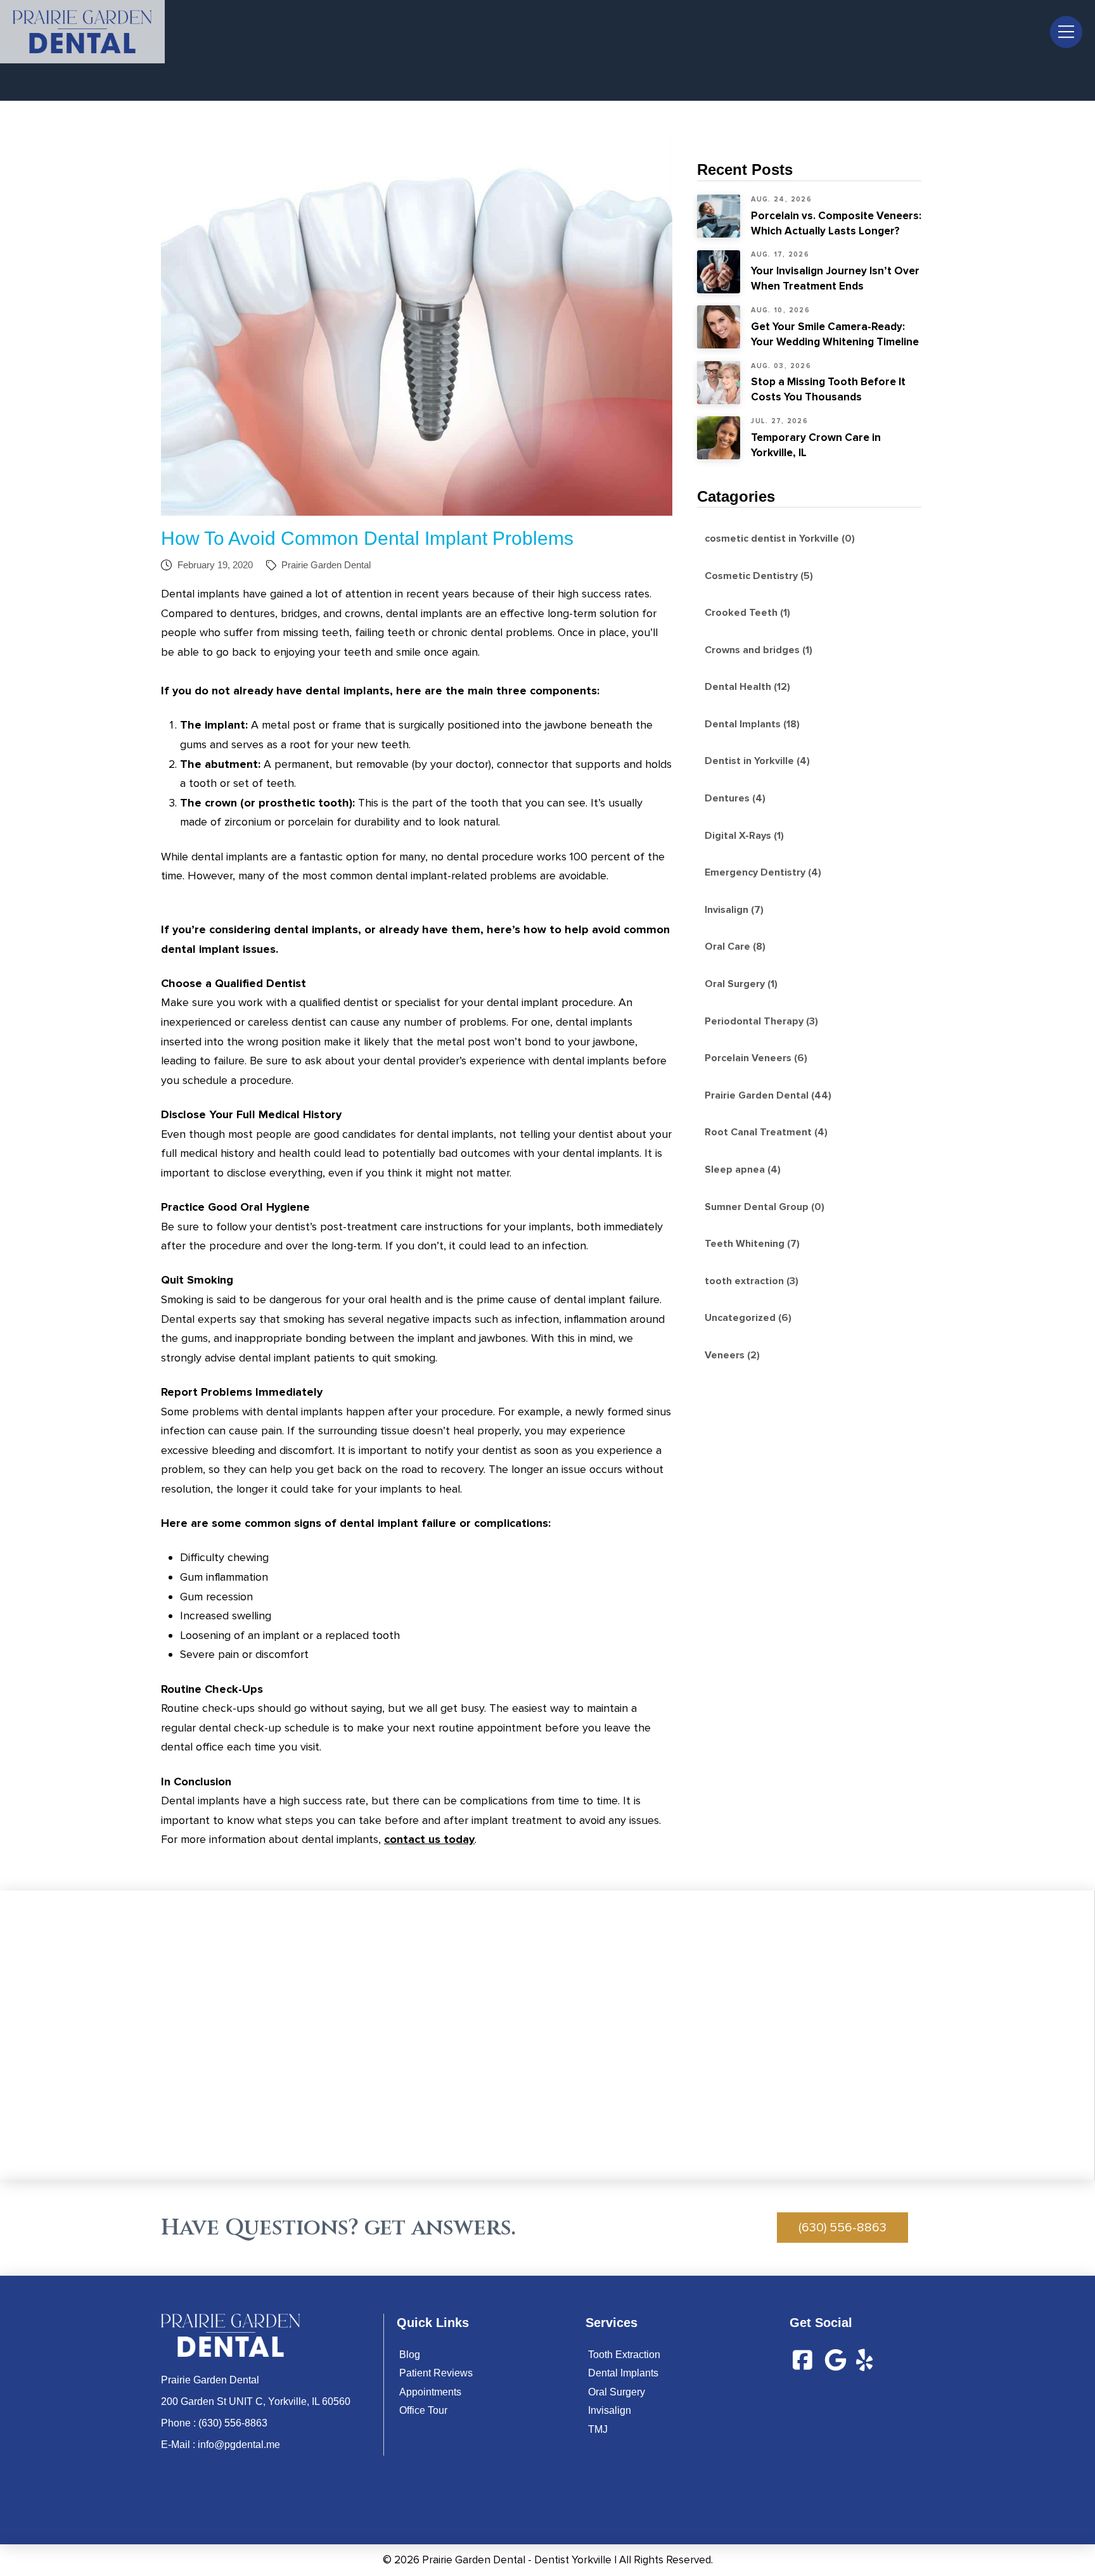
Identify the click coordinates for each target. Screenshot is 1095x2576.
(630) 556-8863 (233, 2423)
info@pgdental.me (239, 2445)
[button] (1066, 32)
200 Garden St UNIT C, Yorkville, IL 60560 (256, 2401)
